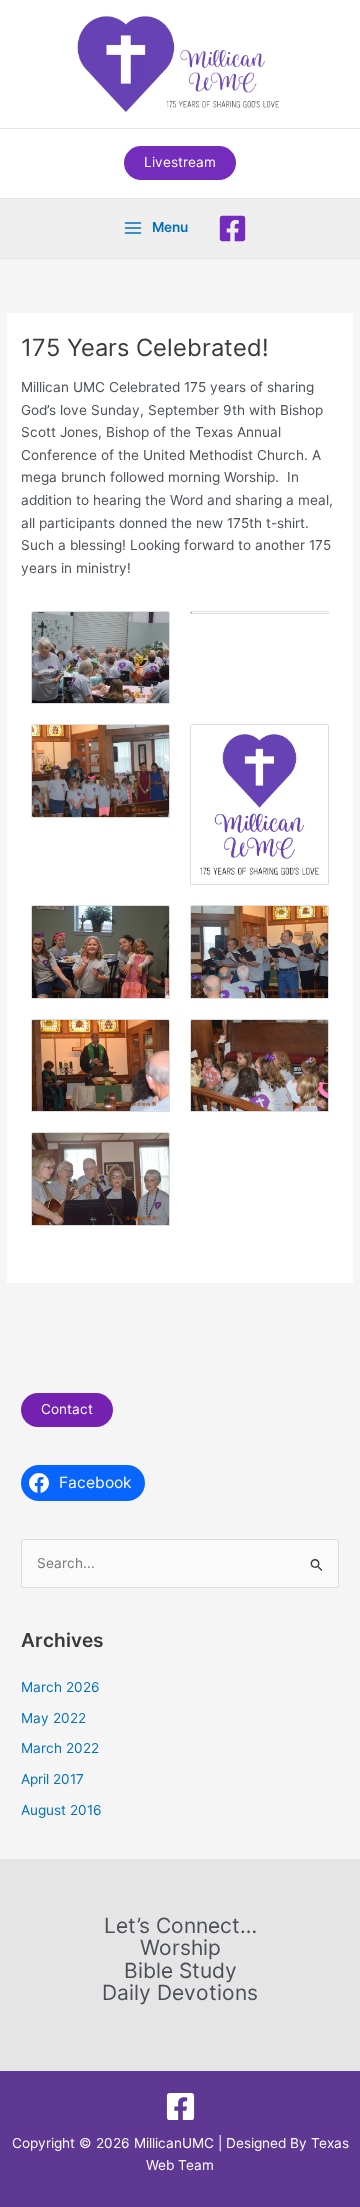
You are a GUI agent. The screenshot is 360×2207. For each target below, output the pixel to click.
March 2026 (60, 1687)
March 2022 (60, 1748)
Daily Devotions (180, 1993)
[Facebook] (232, 228)
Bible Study (180, 1971)
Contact (67, 1409)
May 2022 (53, 1718)
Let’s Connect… (180, 1926)
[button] (180, 163)
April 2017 (52, 1779)
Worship (180, 1948)
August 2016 (61, 1810)
